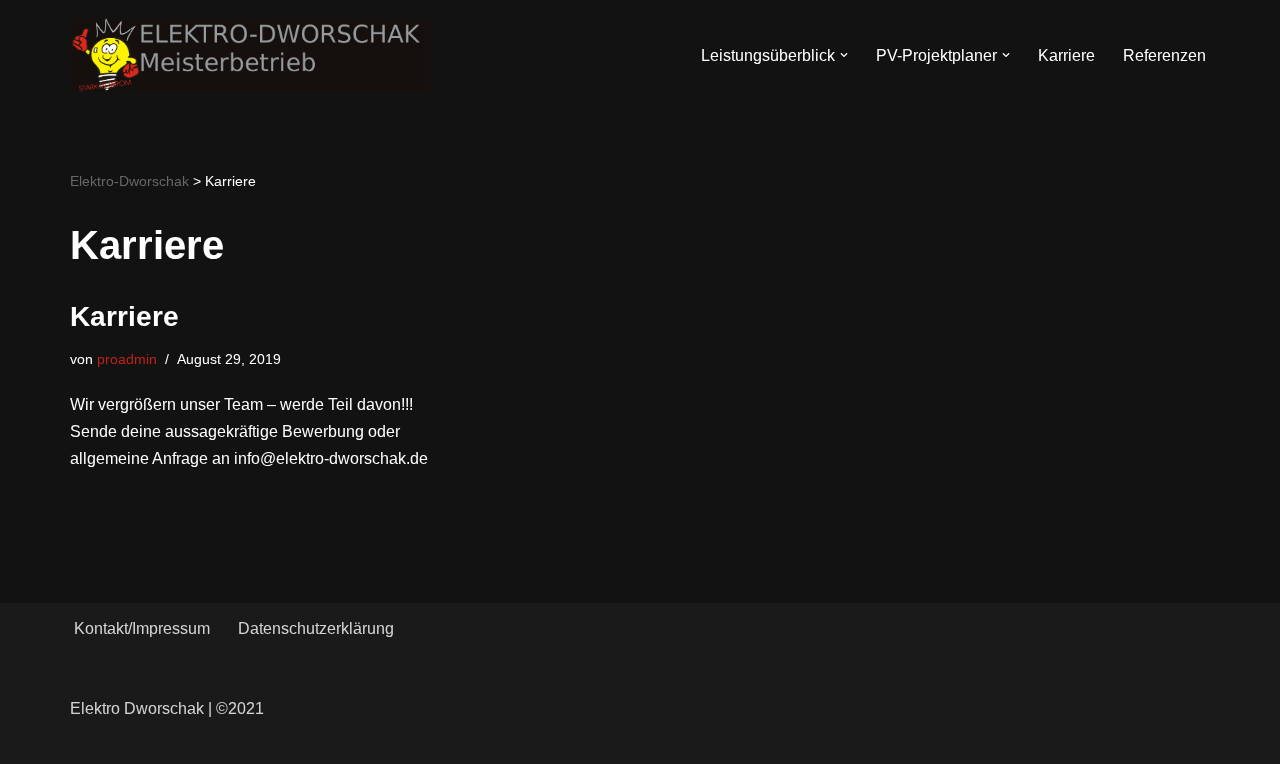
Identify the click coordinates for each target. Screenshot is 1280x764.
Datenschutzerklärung (316, 628)
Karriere (1066, 55)
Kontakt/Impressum (142, 628)
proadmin (127, 359)
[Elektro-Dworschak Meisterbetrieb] (250, 55)
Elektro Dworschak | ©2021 (167, 708)
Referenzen (1164, 55)
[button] (844, 55)
